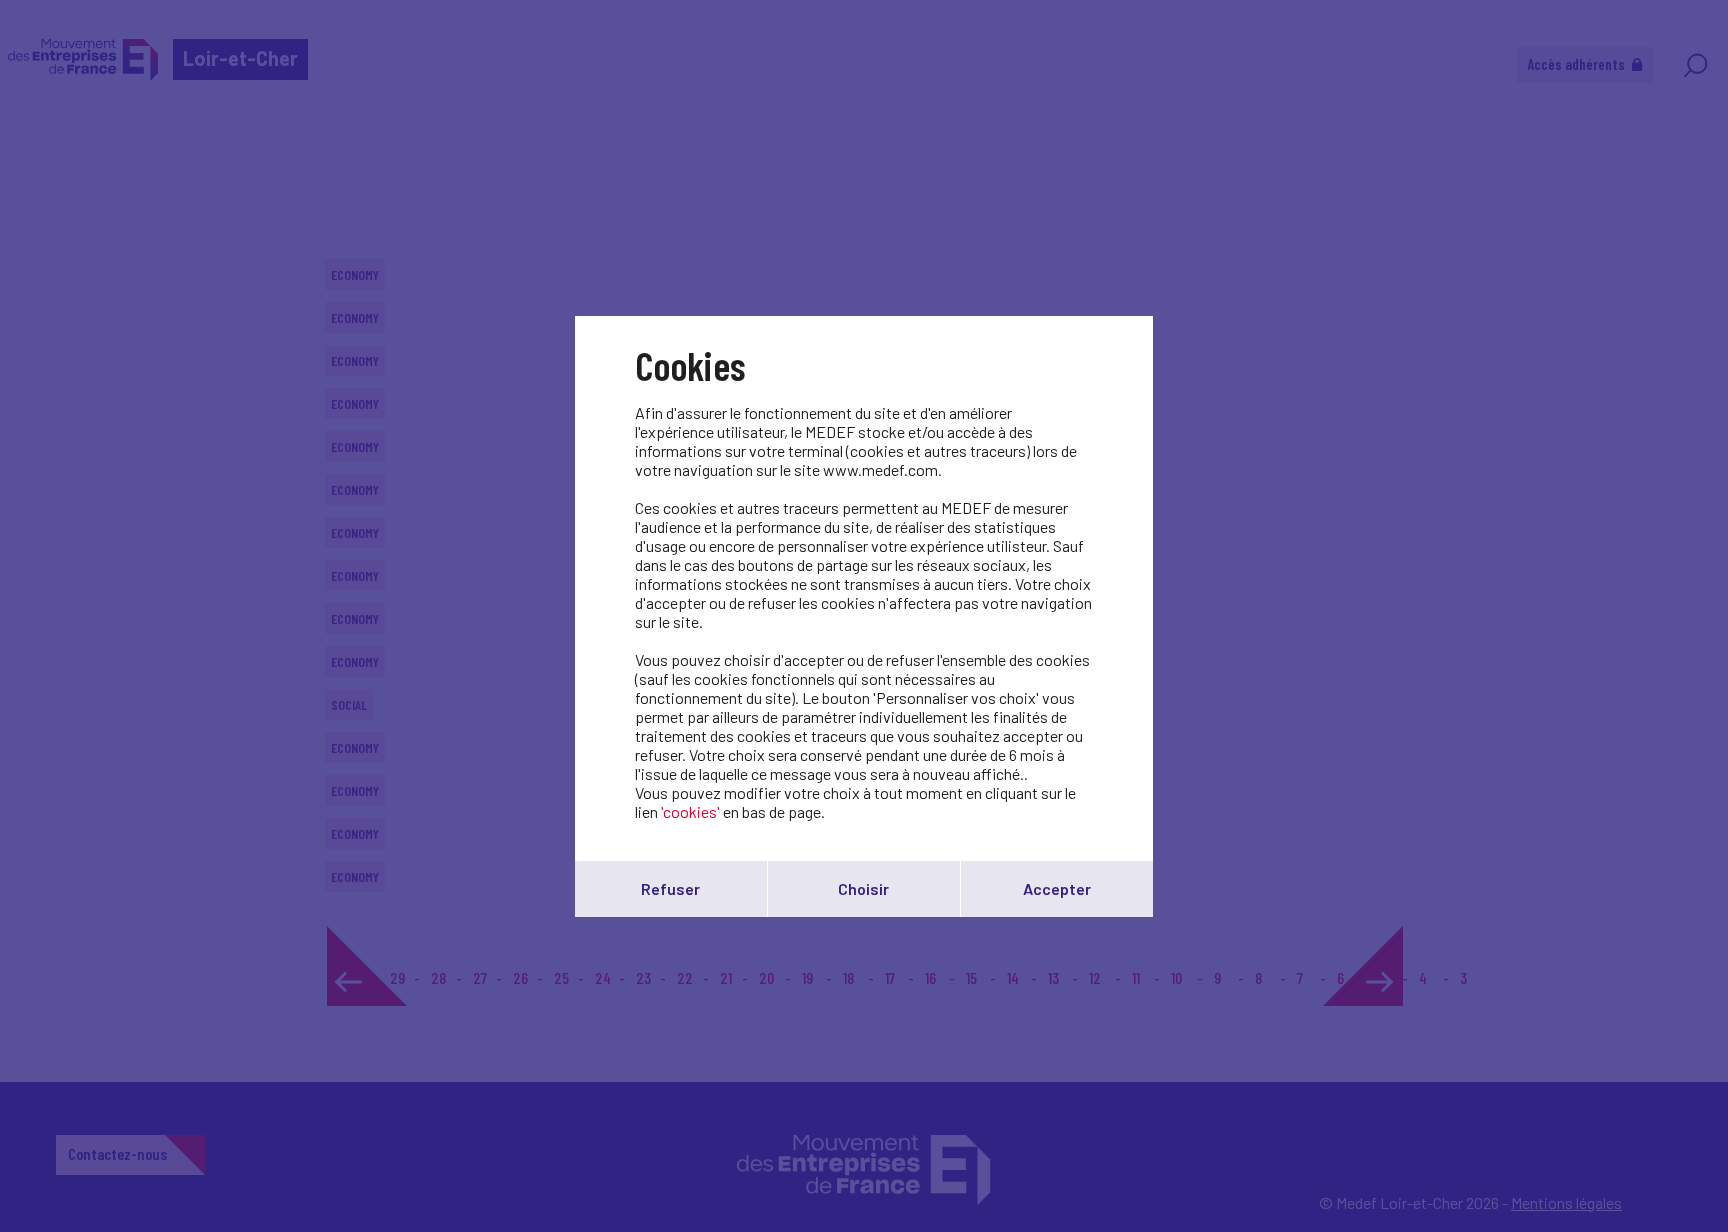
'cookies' (690, 811)
